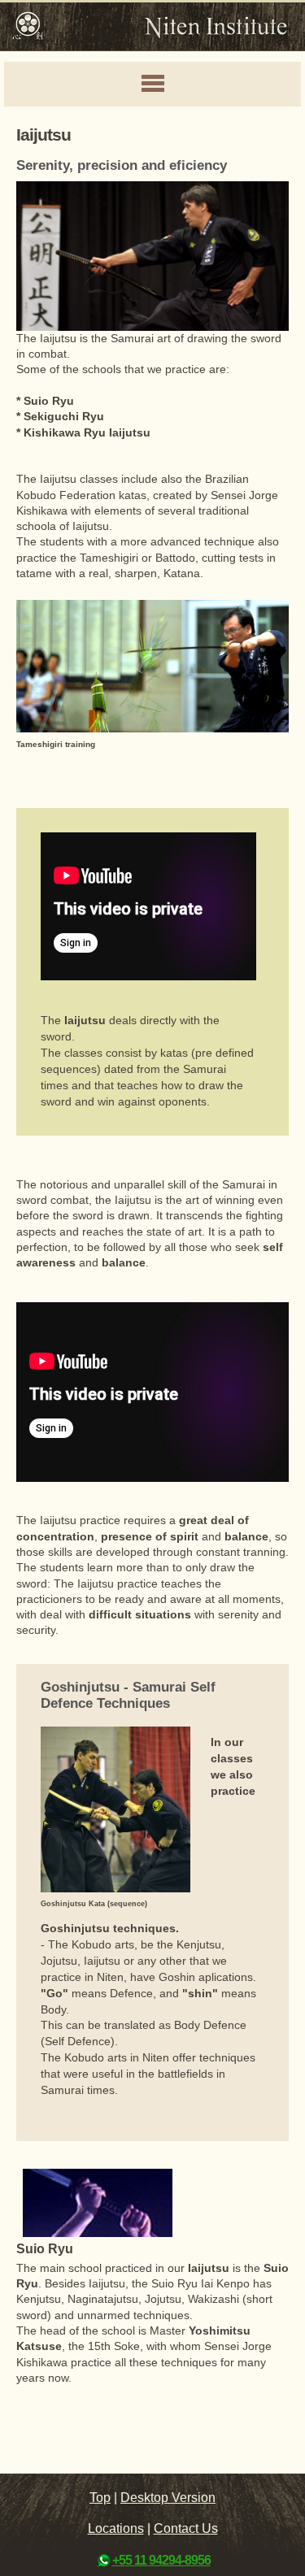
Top (100, 2498)
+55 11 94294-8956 (161, 2560)
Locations (116, 2528)
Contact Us (186, 2528)
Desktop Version (168, 2498)
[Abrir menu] (152, 85)
